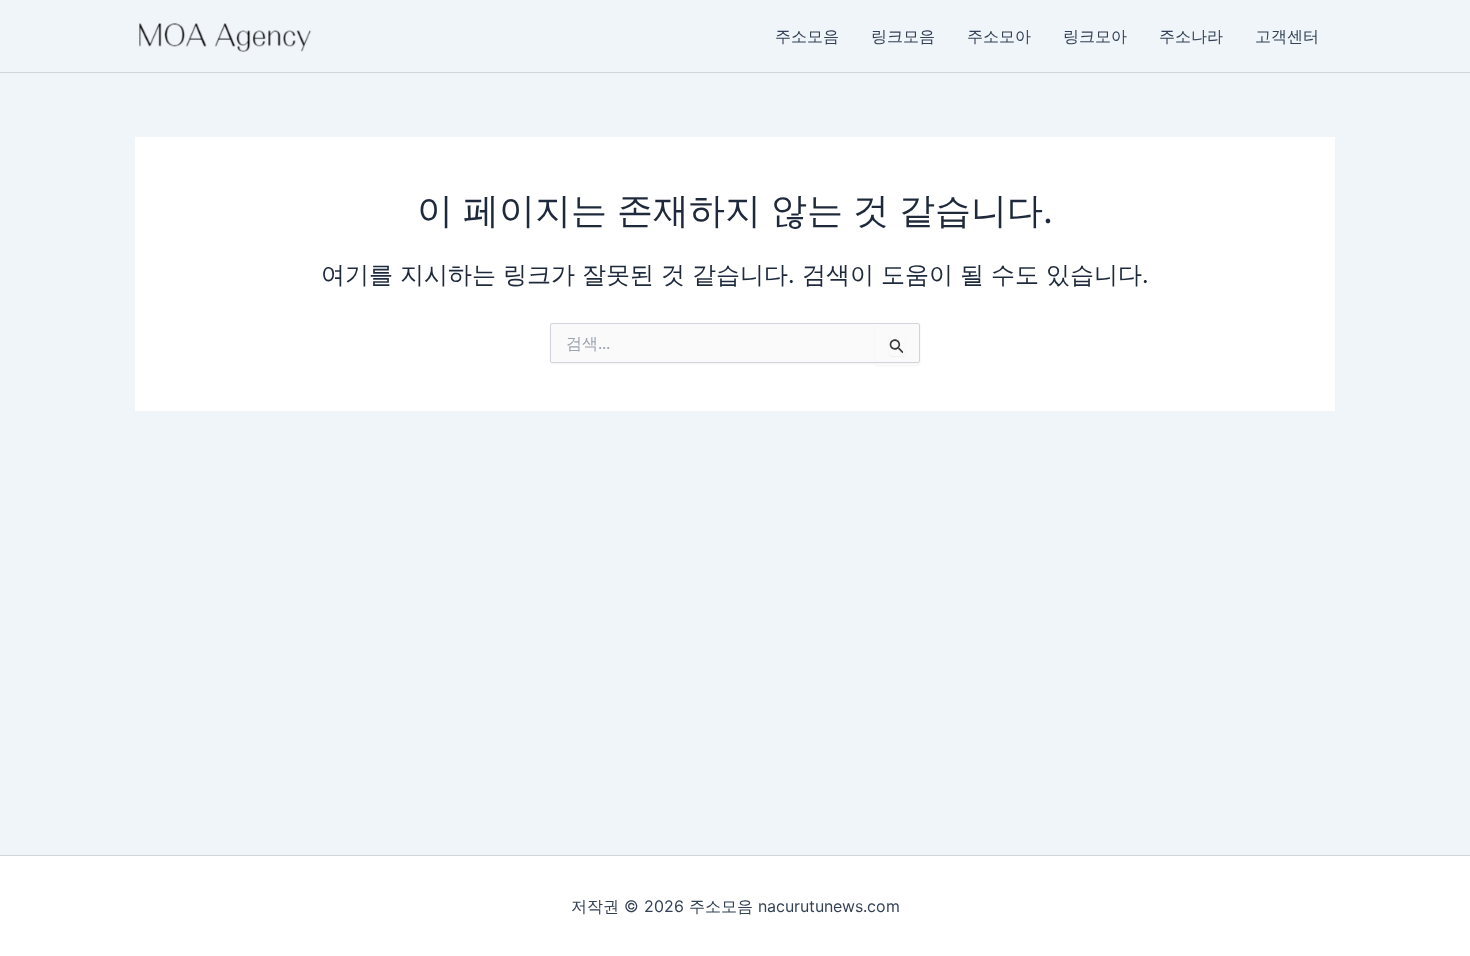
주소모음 (807, 36)
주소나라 (1191, 36)
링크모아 (1095, 36)
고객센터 (1287, 36)
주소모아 (999, 36)
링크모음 (903, 36)
